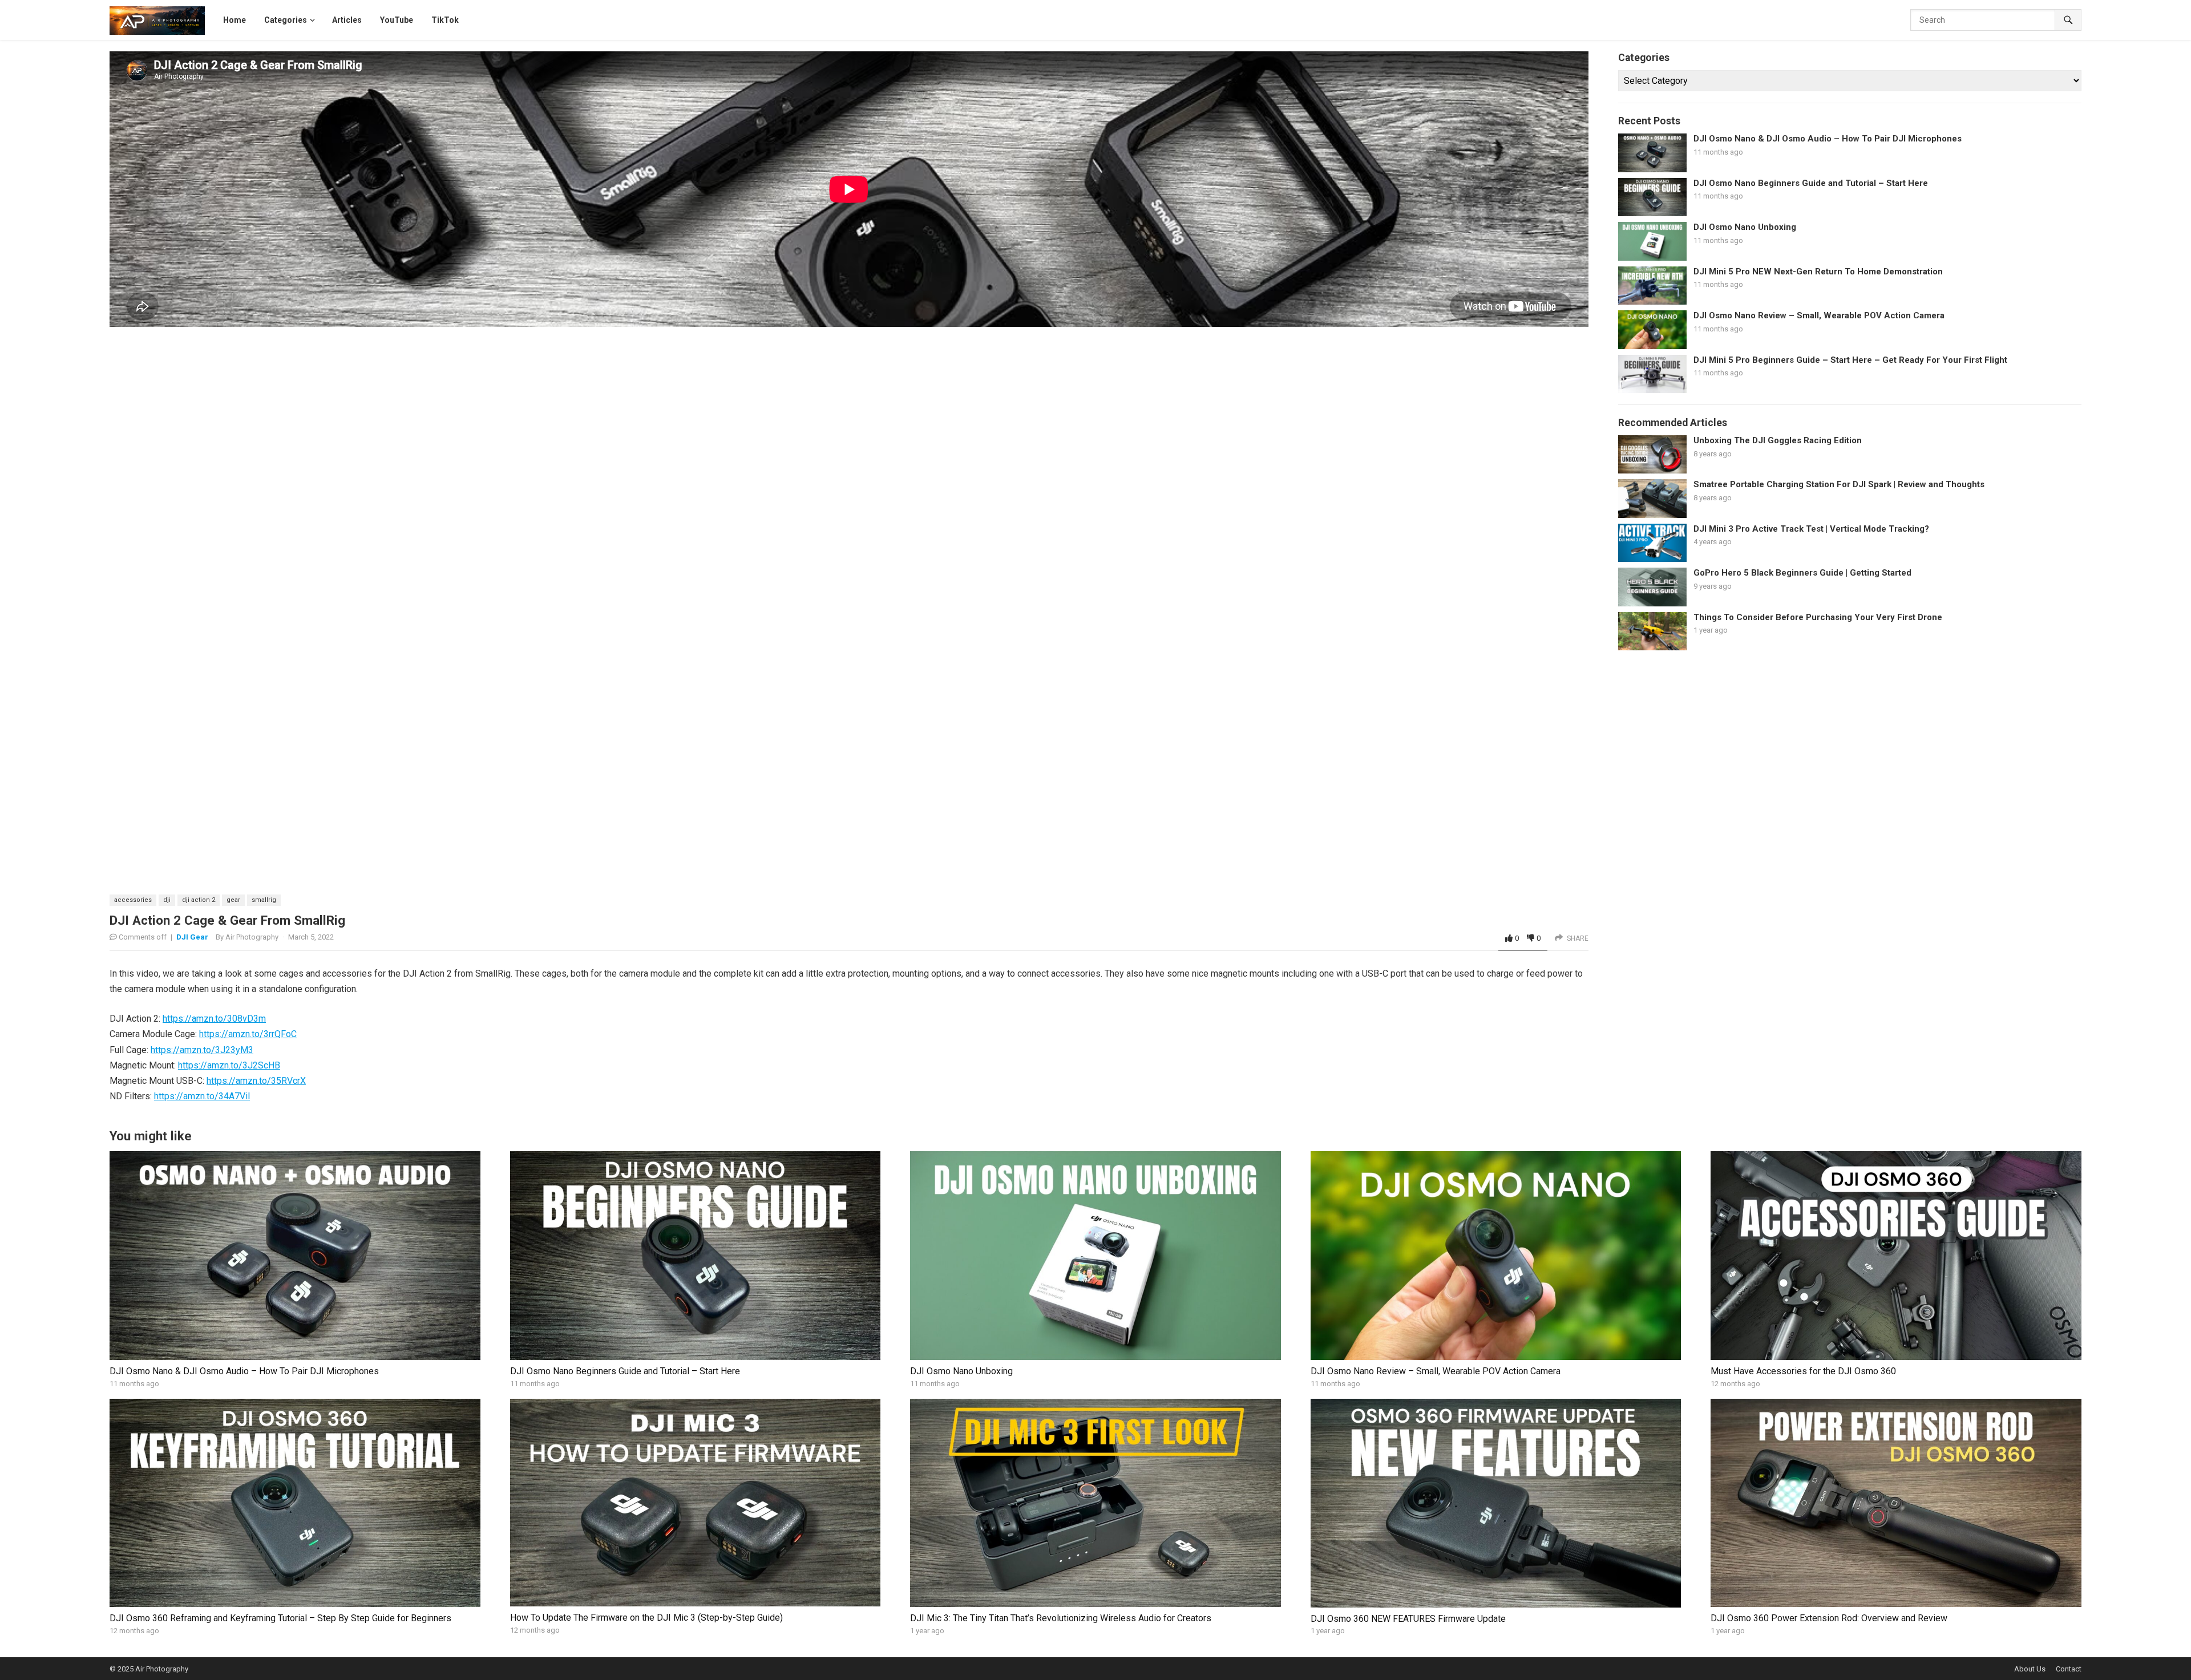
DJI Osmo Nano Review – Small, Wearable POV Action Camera (1819, 315)
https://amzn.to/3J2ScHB (229, 1065)
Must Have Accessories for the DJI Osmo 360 (1803, 1371)
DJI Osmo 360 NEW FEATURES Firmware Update (1408, 1619)
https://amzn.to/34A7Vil (202, 1096)
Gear (233, 900)
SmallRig (264, 900)
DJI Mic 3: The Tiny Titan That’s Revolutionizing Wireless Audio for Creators (1061, 1618)
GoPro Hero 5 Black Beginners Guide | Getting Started (1802, 573)
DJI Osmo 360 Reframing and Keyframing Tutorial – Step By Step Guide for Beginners (280, 1618)
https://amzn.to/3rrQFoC (248, 1034)
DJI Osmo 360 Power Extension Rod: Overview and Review (1829, 1618)
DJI (167, 900)
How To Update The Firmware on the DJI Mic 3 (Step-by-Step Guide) (646, 1618)
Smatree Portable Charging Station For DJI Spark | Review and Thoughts (1839, 484)
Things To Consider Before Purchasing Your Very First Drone (1818, 617)
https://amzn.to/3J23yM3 (202, 1050)
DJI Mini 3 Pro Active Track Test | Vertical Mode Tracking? (1811, 529)
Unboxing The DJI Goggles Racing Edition (1778, 440)
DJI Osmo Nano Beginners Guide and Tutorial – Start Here (1811, 183)
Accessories (133, 900)
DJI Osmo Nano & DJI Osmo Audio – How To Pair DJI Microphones (1828, 139)
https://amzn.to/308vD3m (214, 1019)
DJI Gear (192, 937)
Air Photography (252, 937)
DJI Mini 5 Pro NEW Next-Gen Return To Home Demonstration (1818, 272)
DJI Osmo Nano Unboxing (1745, 227)
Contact (2069, 1669)
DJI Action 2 (199, 900)
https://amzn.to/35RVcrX (256, 1081)
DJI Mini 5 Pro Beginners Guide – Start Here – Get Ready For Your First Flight (1850, 360)
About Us (2030, 1669)
